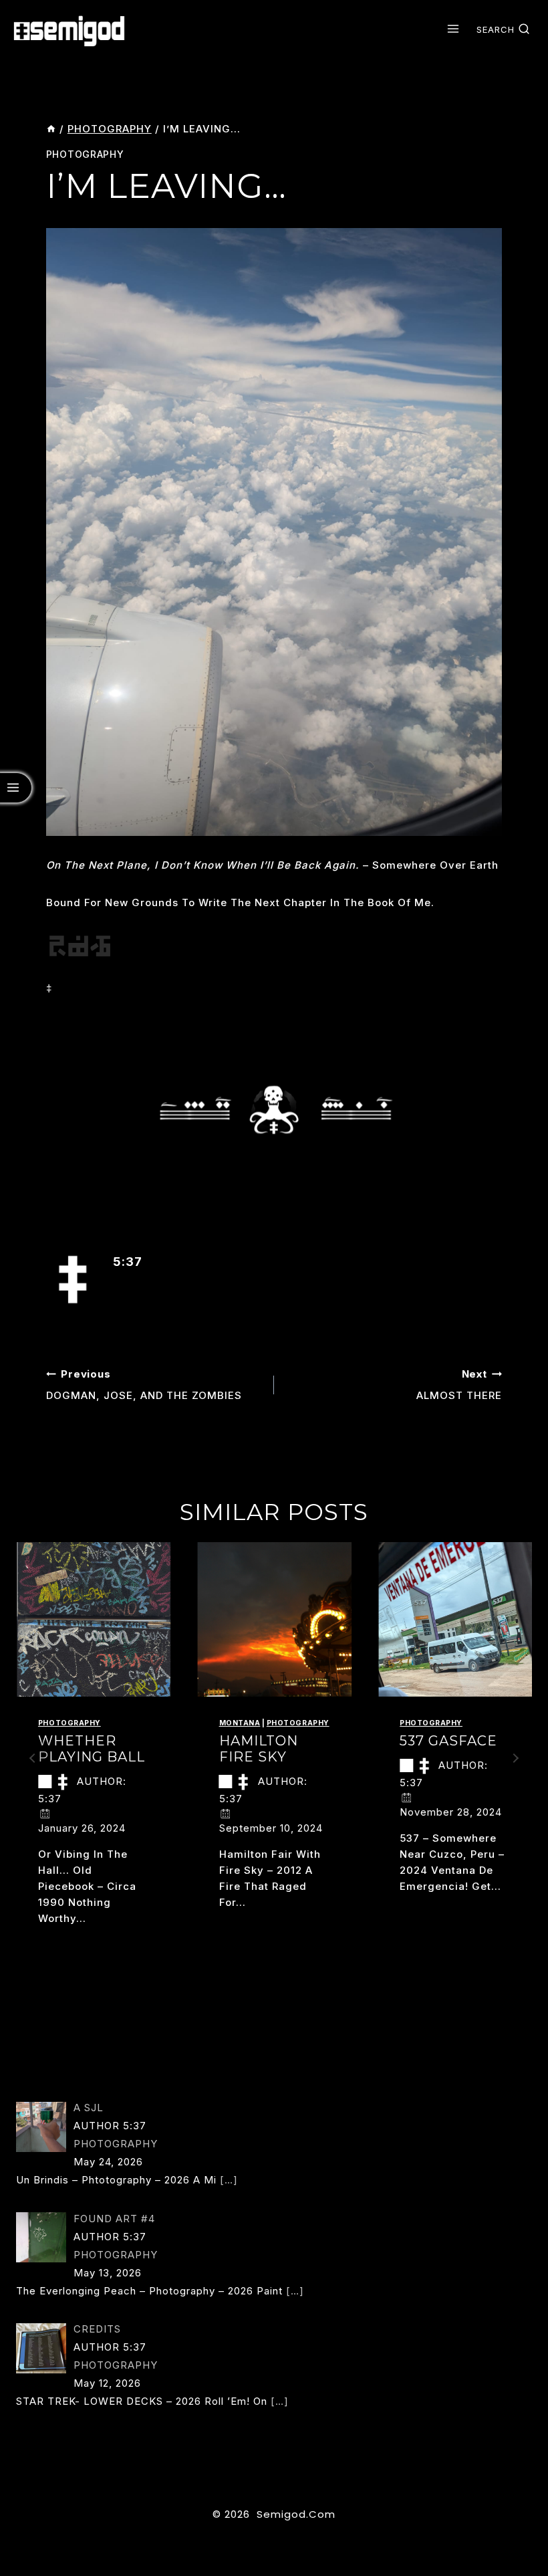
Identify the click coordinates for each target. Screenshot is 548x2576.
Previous (33, 1758)
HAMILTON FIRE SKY (259, 1749)
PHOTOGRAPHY (85, 154)
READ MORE (76, 1945)
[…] (229, 2180)
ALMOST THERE (459, 1385)
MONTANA (240, 1723)
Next (515, 1758)
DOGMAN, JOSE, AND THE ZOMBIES (144, 1385)
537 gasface (448, 1741)
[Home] (51, 129)
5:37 (128, 1262)
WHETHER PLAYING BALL (92, 1749)
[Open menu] (453, 29)
